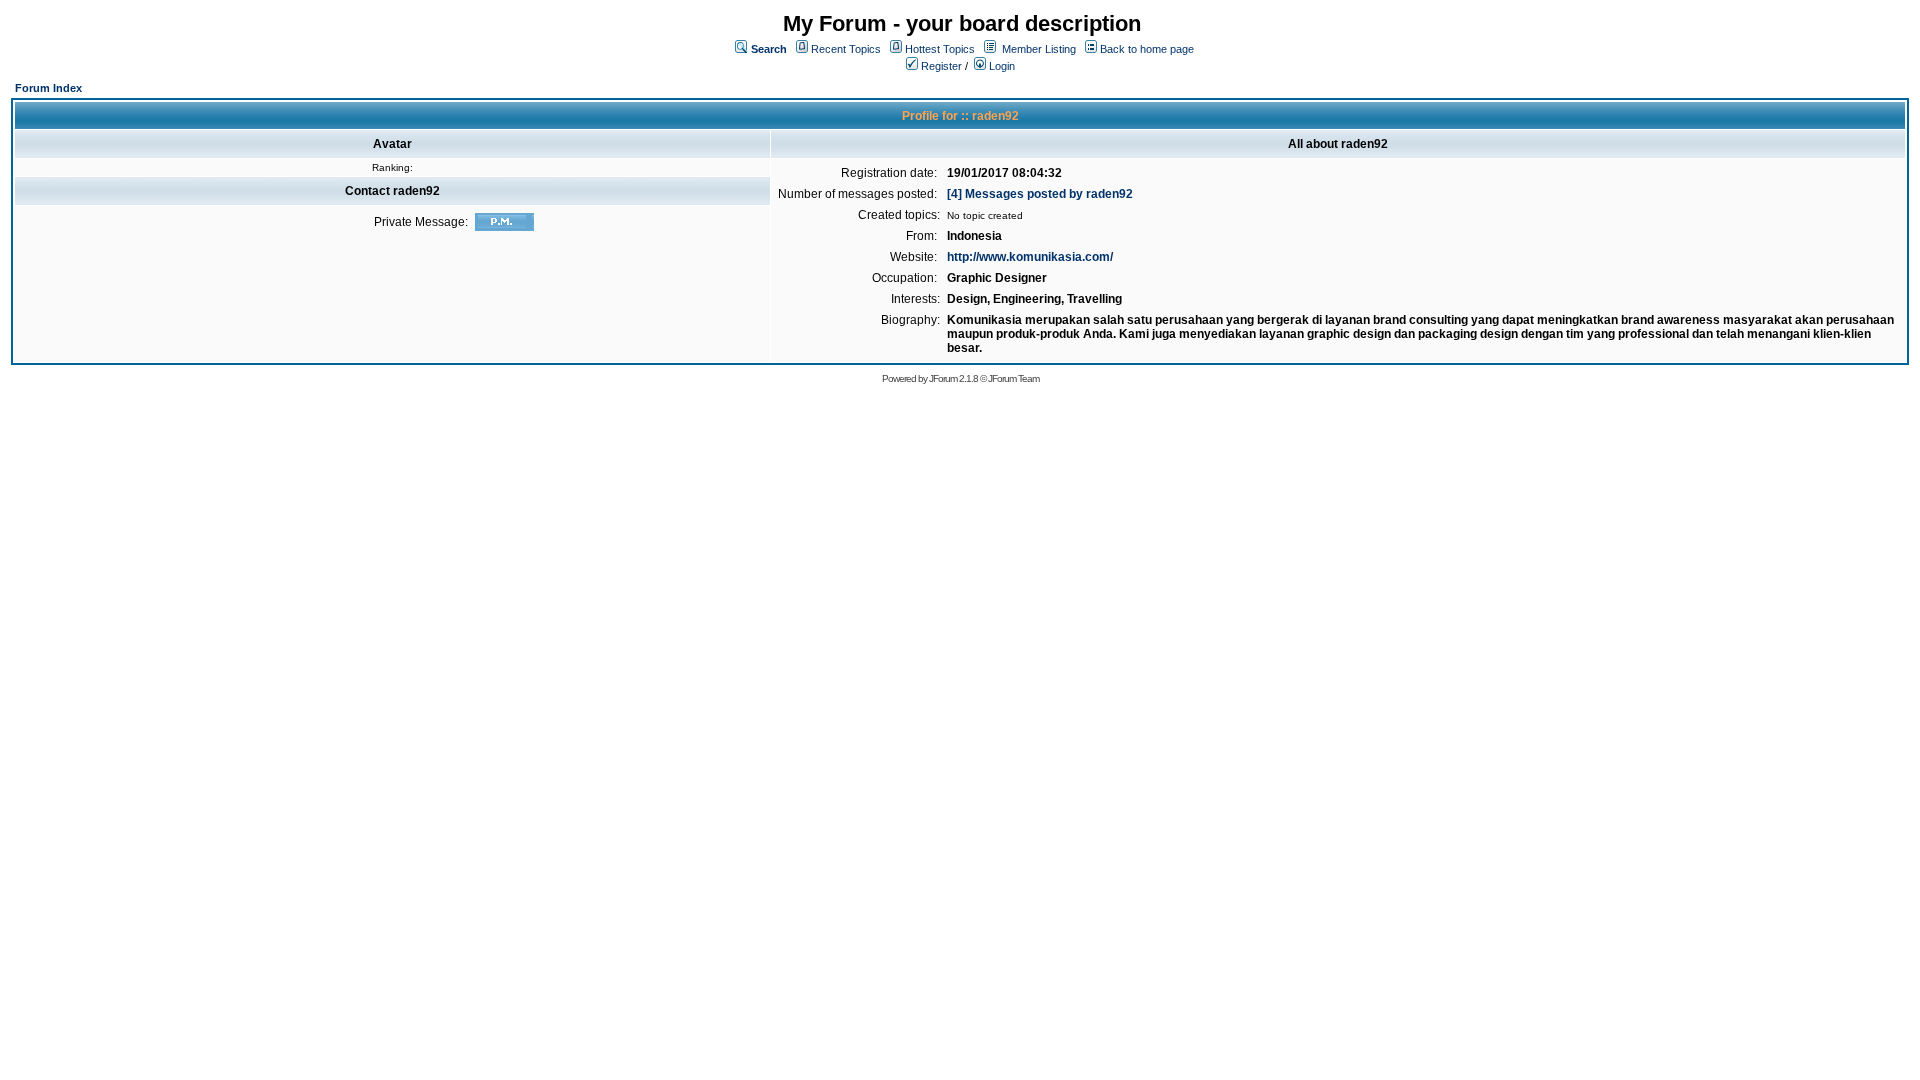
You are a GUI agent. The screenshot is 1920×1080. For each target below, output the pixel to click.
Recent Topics (846, 49)
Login (1000, 66)
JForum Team (1013, 378)
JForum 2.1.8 (953, 378)
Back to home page (1147, 49)
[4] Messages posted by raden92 (1040, 194)
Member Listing (1039, 49)
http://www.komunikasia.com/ (1030, 257)
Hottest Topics (940, 49)
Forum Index (48, 88)
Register (940, 66)
